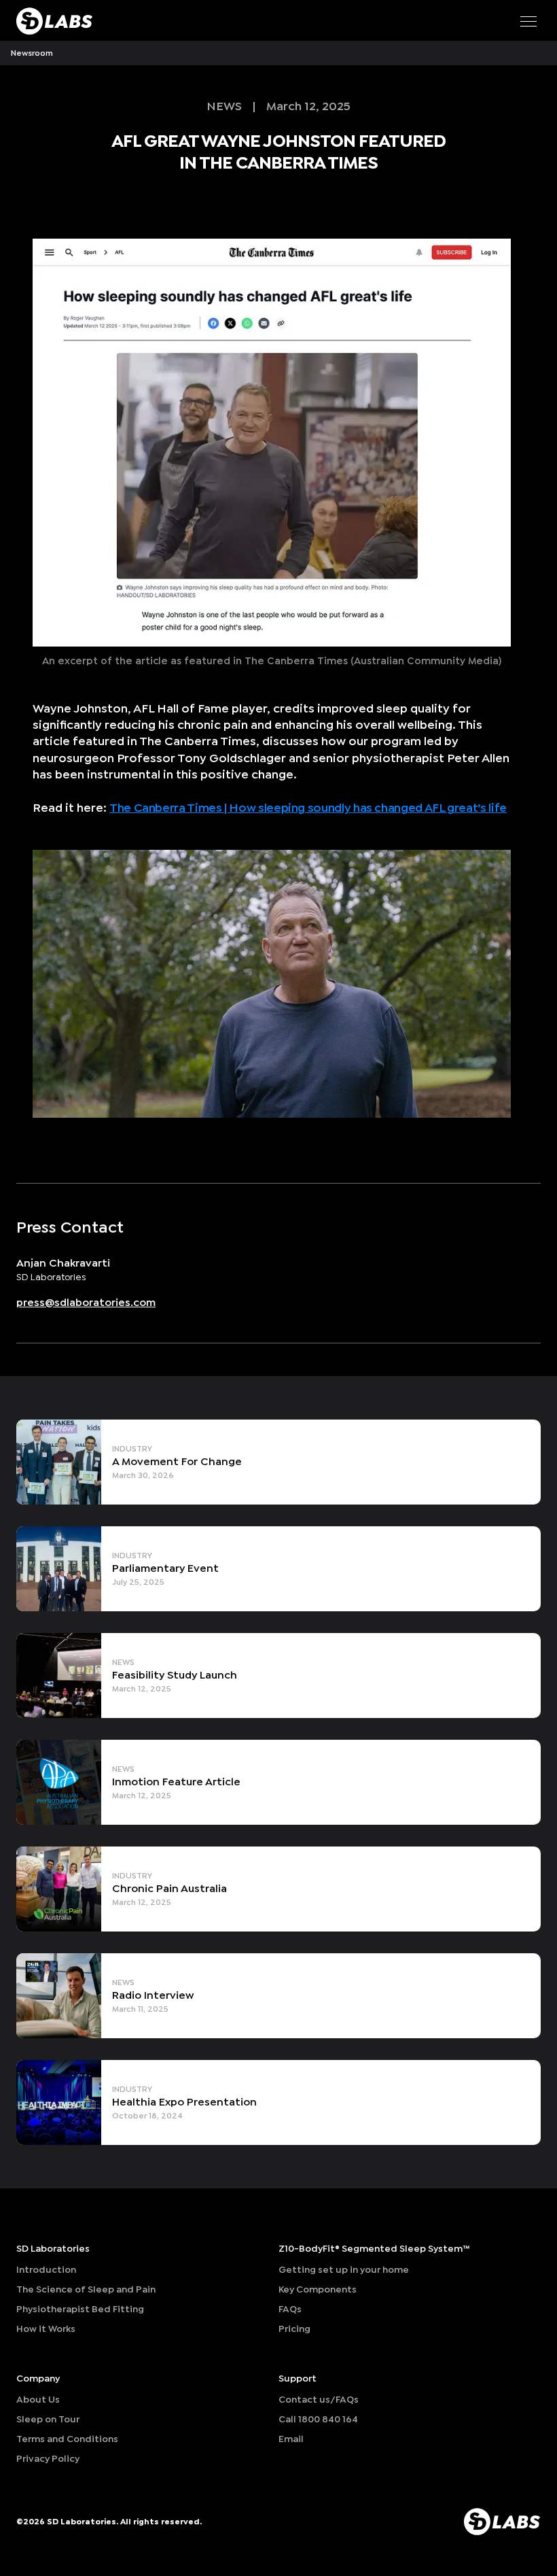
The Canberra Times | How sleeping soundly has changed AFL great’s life (308, 808)
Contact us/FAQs (319, 2400)
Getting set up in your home (344, 2270)
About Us (38, 2400)
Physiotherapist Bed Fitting (80, 2309)
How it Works (46, 2329)
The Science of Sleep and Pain (86, 2289)
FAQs (290, 2309)
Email (291, 2439)
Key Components (318, 2289)
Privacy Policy (48, 2459)
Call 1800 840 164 (318, 2419)
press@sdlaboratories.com (86, 1302)
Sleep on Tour (48, 2419)
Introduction (46, 2270)
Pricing (294, 2329)
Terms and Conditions (67, 2439)
